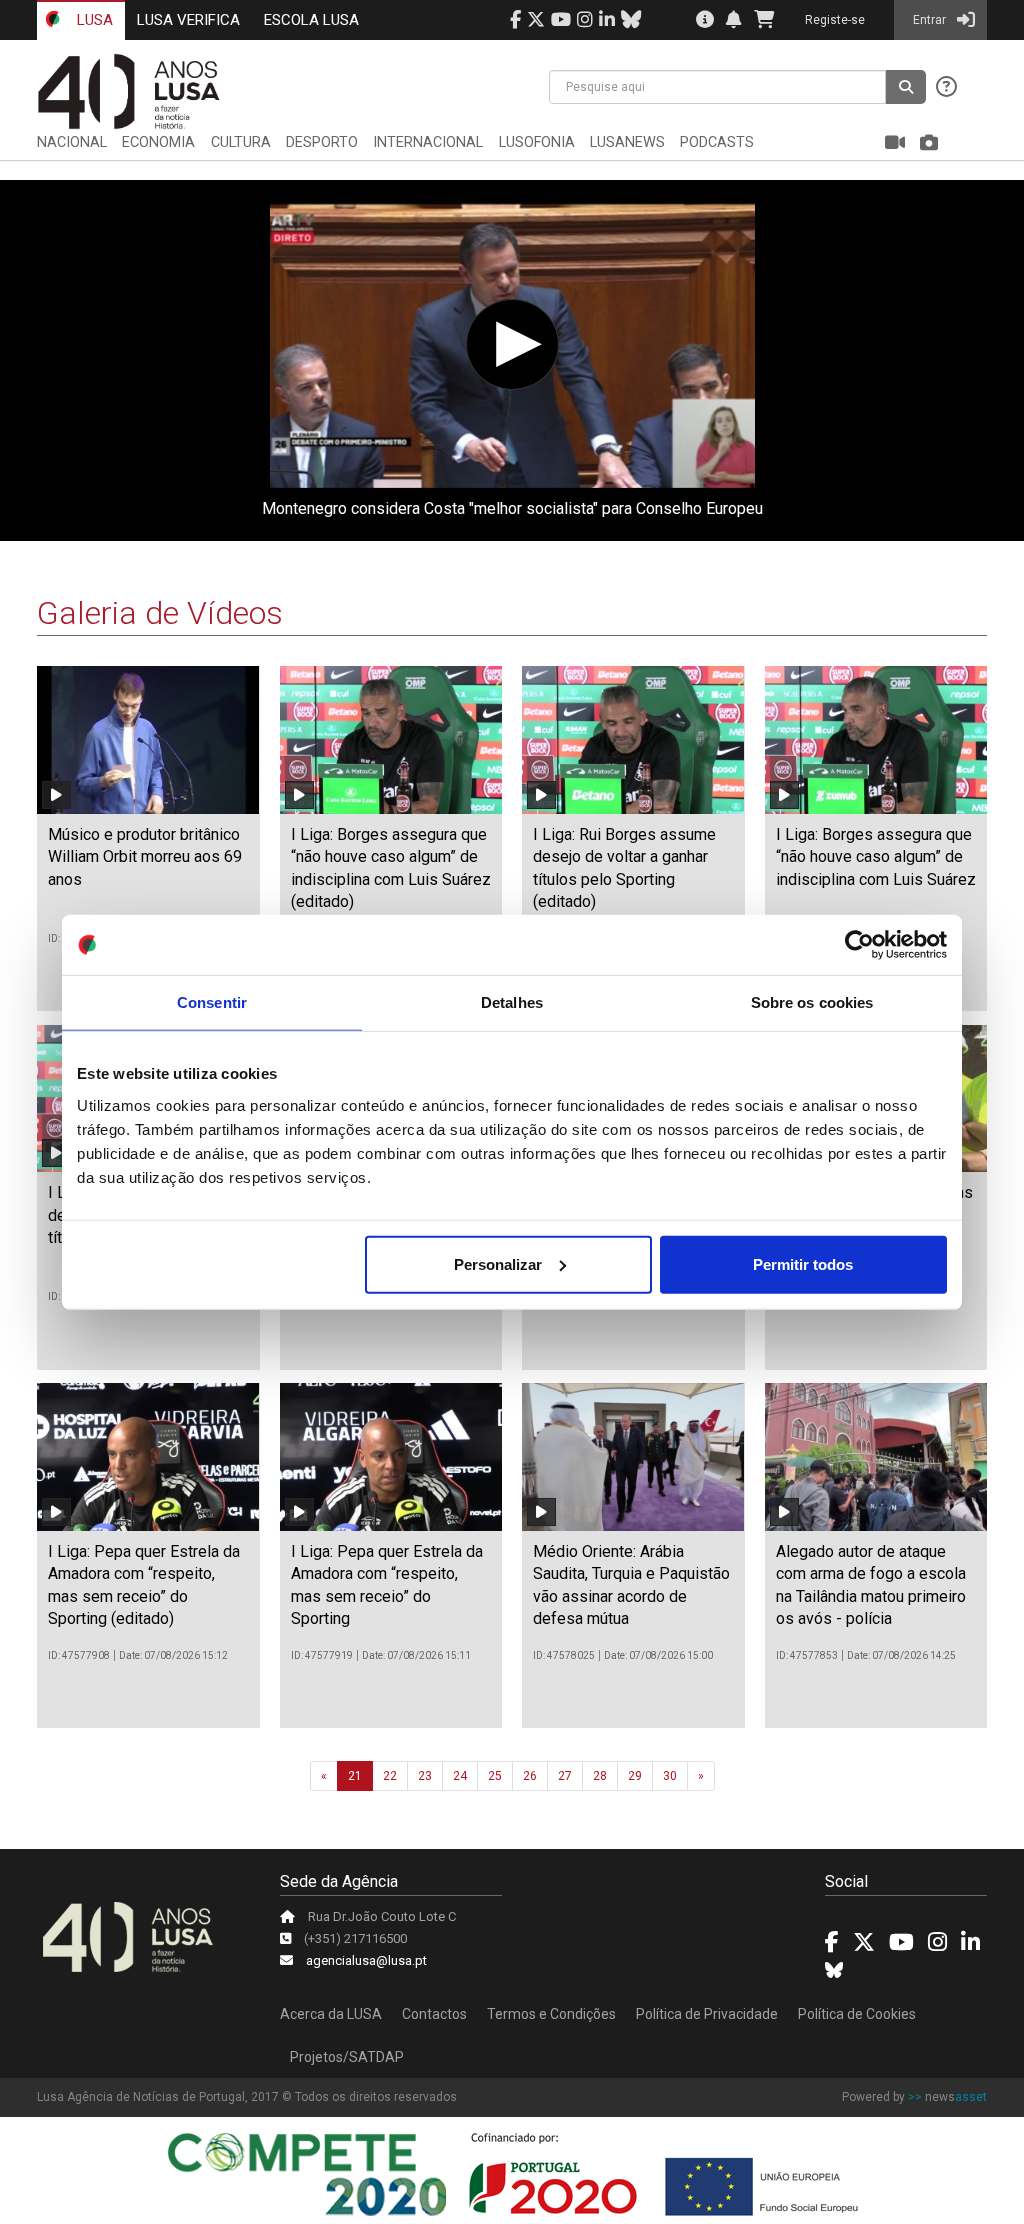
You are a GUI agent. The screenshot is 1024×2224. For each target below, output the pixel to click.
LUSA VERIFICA (188, 20)
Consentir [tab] (212, 1002)
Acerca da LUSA (331, 2014)
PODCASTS (717, 142)
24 (460, 1776)
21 (355, 1776)
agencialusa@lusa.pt (366, 1960)
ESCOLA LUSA (311, 20)
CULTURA (241, 142)
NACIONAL (72, 142)
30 (670, 1776)
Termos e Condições (551, 2014)
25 (495, 1776)
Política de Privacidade (707, 2014)
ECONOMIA (158, 142)
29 (635, 1776)
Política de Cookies (857, 2014)
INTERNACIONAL (428, 142)
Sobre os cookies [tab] (812, 1002)
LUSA (93, 20)
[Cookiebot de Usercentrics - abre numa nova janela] (859, 945)
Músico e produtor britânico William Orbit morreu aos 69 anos (145, 857)
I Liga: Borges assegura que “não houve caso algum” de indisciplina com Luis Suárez (876, 857)
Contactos (434, 2014)
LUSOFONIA (537, 142)
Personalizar (498, 1263)
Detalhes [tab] (512, 1002)
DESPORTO (322, 142)
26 (530, 1776)
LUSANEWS (627, 142)
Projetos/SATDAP (347, 2057)
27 (565, 1776)
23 (425, 1776)
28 (600, 1776)
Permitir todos (803, 1263)
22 (390, 1776)
